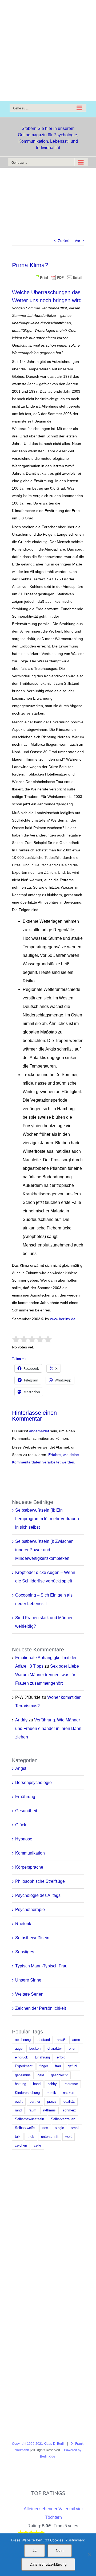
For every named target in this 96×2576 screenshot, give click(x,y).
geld (41, 2075)
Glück (21, 1825)
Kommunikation (30, 1853)
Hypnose (24, 1839)
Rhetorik (23, 1924)
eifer (72, 2049)
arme (76, 2040)
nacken (69, 2093)
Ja (35, 2550)
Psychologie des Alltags (38, 1895)
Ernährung (25, 1797)
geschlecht (59, 2075)
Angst (21, 1768)
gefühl (72, 2066)
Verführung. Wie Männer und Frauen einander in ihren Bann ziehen (48, 1728)
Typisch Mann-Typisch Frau (41, 1966)
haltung (21, 2084)
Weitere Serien (29, 1994)
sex (45, 2128)
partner (35, 2102)
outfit (19, 2102)
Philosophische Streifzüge (40, 1881)
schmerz (69, 2110)
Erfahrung (42, 2057)
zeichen (21, 2146)
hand (37, 2084)
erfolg (61, 2057)
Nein (60, 2550)
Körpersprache (29, 1867)
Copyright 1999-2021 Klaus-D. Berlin (39, 2444)
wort (69, 2137)
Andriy (21, 1720)
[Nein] (89, 2555)
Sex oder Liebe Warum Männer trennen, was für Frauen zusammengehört (47, 1675)
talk (18, 2137)
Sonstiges (25, 1952)
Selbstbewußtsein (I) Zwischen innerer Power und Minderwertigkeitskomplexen (44, 1550)
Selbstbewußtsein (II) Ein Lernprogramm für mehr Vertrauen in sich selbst (47, 1519)
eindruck (21, 2057)
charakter (55, 2049)
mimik (51, 2093)
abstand (44, 2040)
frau (58, 2066)
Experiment (24, 2066)
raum (32, 2110)
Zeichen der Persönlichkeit (41, 2008)
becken (35, 2049)
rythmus (49, 2110)
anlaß (61, 2040)
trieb (31, 2137)
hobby (52, 2084)
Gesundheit (26, 1811)
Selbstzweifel (25, 2128)
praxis (52, 2102)
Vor (77, 241)
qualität (69, 2102)
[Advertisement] (48, 51)
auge (19, 2049)
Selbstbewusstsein (29, 2119)
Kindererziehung (27, 2093)
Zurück (64, 241)
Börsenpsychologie (33, 1783)
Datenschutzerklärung (48, 2564)
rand (18, 2110)
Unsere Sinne (28, 1980)
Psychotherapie (30, 1910)
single (59, 2128)
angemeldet (39, 1431)
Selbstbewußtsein (32, 1938)
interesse (71, 2084)
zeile (37, 2146)
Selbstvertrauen (63, 2119)
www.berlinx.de (62, 1319)
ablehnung (23, 2040)
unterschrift (50, 2137)
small (75, 2128)
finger (44, 2066)
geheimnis (23, 2075)
